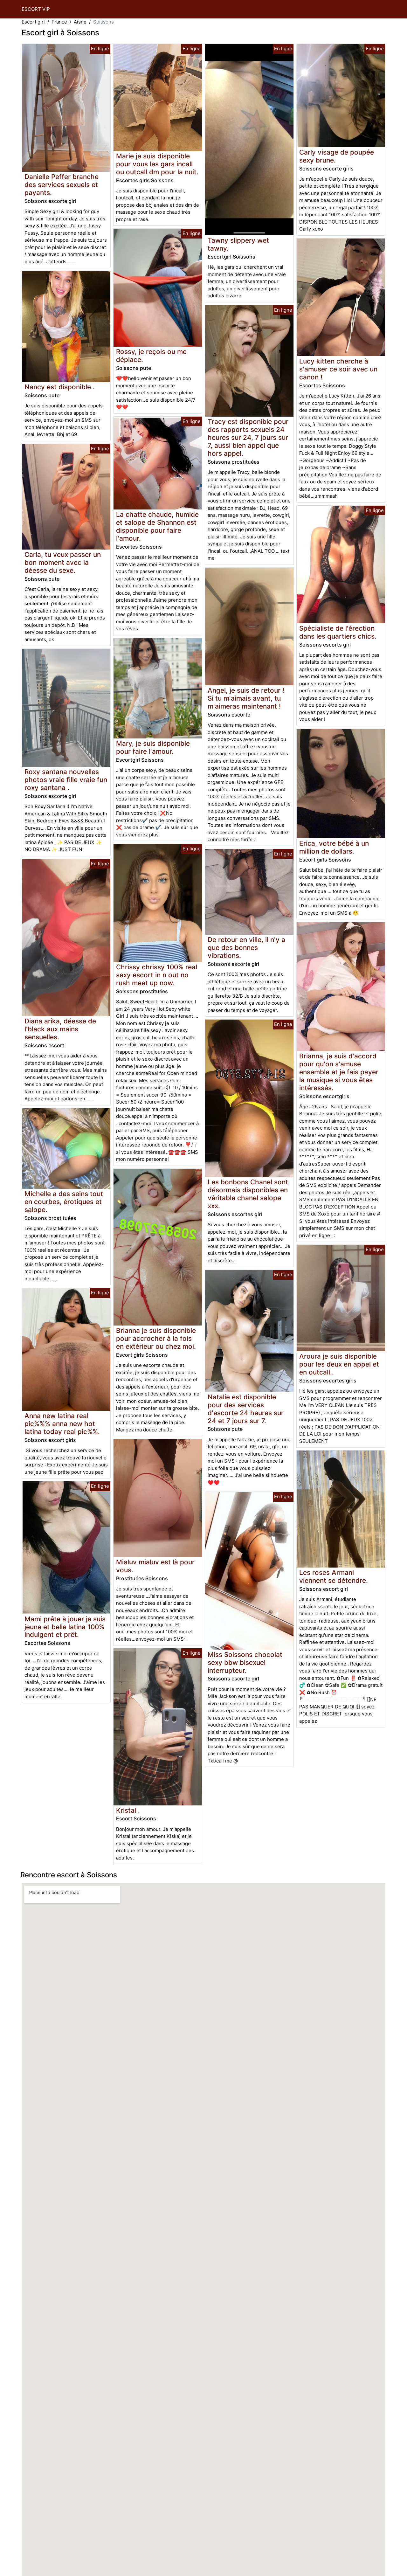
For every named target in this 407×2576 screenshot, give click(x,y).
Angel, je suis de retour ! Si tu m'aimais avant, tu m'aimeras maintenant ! (246, 698)
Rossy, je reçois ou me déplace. (151, 356)
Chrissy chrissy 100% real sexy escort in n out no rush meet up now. (157, 975)
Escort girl (33, 22)
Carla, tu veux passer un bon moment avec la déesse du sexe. (63, 562)
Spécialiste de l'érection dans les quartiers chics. (338, 632)
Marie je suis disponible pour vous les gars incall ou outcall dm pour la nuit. (157, 164)
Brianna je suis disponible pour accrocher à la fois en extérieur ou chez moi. (156, 1338)
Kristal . (128, 1810)
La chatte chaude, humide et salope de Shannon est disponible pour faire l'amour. (157, 526)
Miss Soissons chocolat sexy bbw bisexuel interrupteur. (245, 1662)
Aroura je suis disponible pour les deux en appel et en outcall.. (339, 1364)
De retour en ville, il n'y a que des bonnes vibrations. (246, 948)
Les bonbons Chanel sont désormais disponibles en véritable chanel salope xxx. (248, 1194)
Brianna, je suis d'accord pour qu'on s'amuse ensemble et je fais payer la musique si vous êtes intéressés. (339, 1072)
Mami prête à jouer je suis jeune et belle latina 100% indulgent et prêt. (65, 1627)
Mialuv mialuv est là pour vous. (155, 1566)
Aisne (80, 22)
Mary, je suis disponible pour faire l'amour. (153, 747)
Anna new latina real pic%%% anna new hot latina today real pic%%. (62, 1424)
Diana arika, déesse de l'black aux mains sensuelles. (60, 1029)
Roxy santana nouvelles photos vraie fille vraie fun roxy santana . (66, 780)
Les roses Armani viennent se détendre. (334, 1576)
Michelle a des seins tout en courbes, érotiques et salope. (64, 1202)
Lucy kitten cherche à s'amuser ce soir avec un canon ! (338, 369)
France (59, 22)
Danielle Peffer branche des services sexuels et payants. (62, 185)
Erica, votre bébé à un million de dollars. (334, 847)
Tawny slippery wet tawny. (238, 244)
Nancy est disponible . (60, 387)
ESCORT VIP (36, 9)
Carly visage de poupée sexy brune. (337, 156)
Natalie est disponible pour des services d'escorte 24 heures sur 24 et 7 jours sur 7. (246, 1409)
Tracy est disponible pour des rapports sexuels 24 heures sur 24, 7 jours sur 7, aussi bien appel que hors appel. (248, 437)
